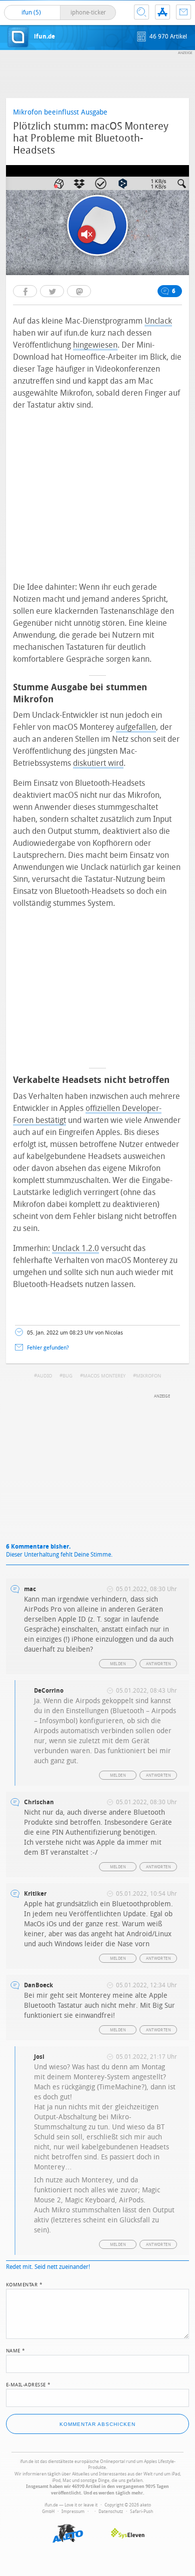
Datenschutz (111, 2511)
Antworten (159, 1664)
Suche (141, 12)
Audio (44, 1376)
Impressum (73, 2511)
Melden (118, 1664)
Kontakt (183, 12)
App (162, 12)
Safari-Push (141, 2511)
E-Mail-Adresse (28, 2384)
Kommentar (24, 2284)
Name (16, 2350)
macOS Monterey (104, 1376)
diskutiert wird (98, 763)
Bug (67, 1376)
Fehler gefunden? (48, 1348)
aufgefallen (136, 727)
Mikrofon (148, 1376)
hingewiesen (95, 345)
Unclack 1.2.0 (75, 1248)
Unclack (158, 321)
